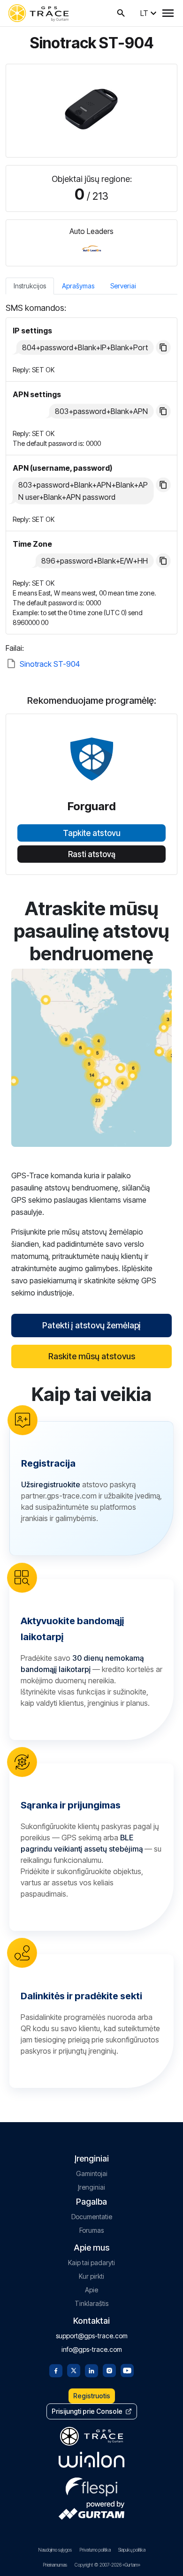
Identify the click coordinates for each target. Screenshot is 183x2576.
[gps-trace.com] (38, 13)
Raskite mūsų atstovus (92, 1356)
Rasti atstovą (92, 854)
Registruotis (92, 2396)
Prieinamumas (55, 2565)
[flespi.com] (91, 2485)
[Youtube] (127, 2370)
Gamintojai (92, 2173)
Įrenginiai (91, 2187)
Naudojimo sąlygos (55, 2550)
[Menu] (168, 13)
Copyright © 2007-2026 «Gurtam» (107, 2565)
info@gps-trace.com (92, 2349)
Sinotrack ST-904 (50, 664)
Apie (91, 2290)
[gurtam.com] (91, 2460)
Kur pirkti (91, 2276)
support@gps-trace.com (92, 2336)
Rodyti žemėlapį (92, 1058)
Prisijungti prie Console (87, 2411)
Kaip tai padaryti (91, 2263)
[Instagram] (109, 2370)
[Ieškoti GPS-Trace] (121, 13)
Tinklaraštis (91, 2303)
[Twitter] (74, 2370)
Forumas (91, 2230)
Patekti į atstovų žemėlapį (91, 1325)
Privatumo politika (95, 2550)
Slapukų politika (132, 2550)
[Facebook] (56, 2370)
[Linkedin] (91, 2370)
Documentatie (92, 2217)
